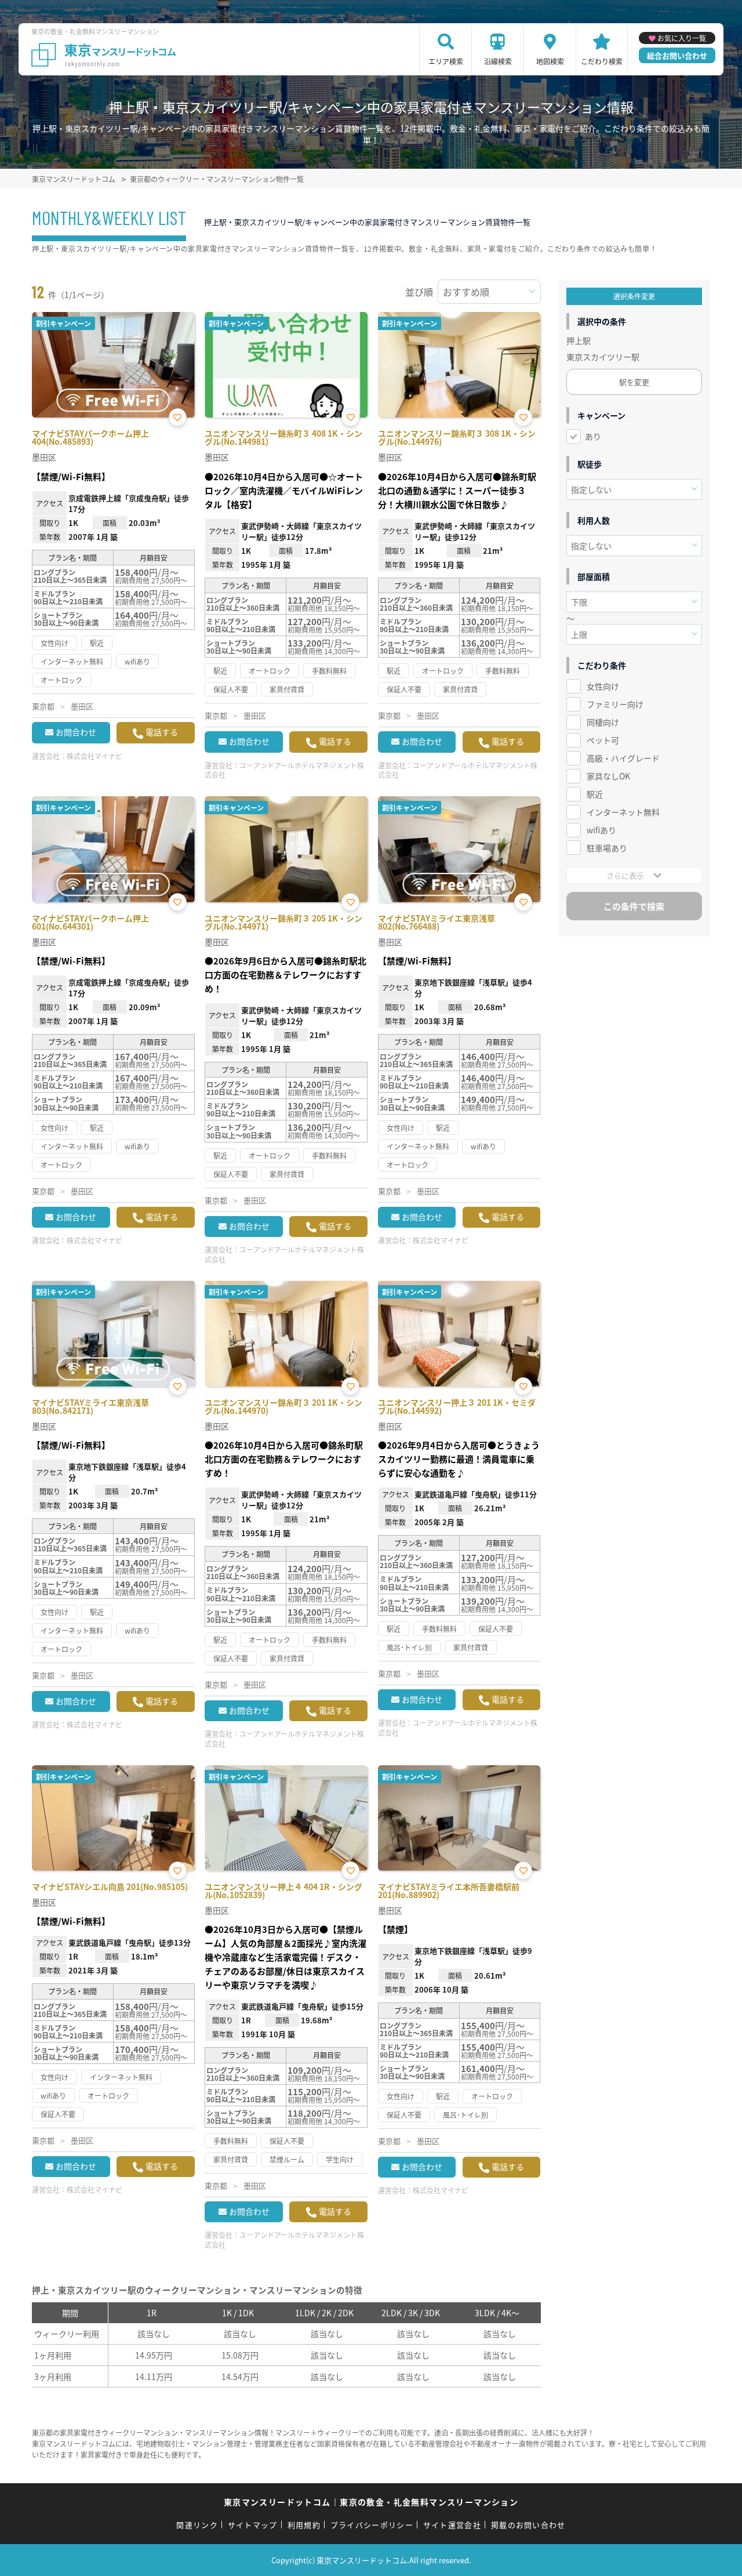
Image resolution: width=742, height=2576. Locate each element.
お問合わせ (76, 732)
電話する (162, 732)
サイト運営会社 (452, 2525)
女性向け (603, 686)
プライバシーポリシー (372, 2525)
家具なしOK (608, 776)
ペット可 (603, 740)
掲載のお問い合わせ (528, 2525)
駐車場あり (607, 848)
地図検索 (550, 61)
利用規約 (304, 2525)
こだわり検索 (602, 61)
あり (593, 436)
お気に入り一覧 (682, 38)
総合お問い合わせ (677, 55)
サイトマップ (253, 2525)
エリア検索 (446, 61)
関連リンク (197, 2525)
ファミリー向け (615, 704)
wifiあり (601, 830)
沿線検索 (498, 61)
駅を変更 (634, 382)
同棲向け (603, 722)
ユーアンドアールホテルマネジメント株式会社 (284, 770)
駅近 (595, 794)
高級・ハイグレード (623, 758)
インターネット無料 (623, 812)
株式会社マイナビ (94, 756)
